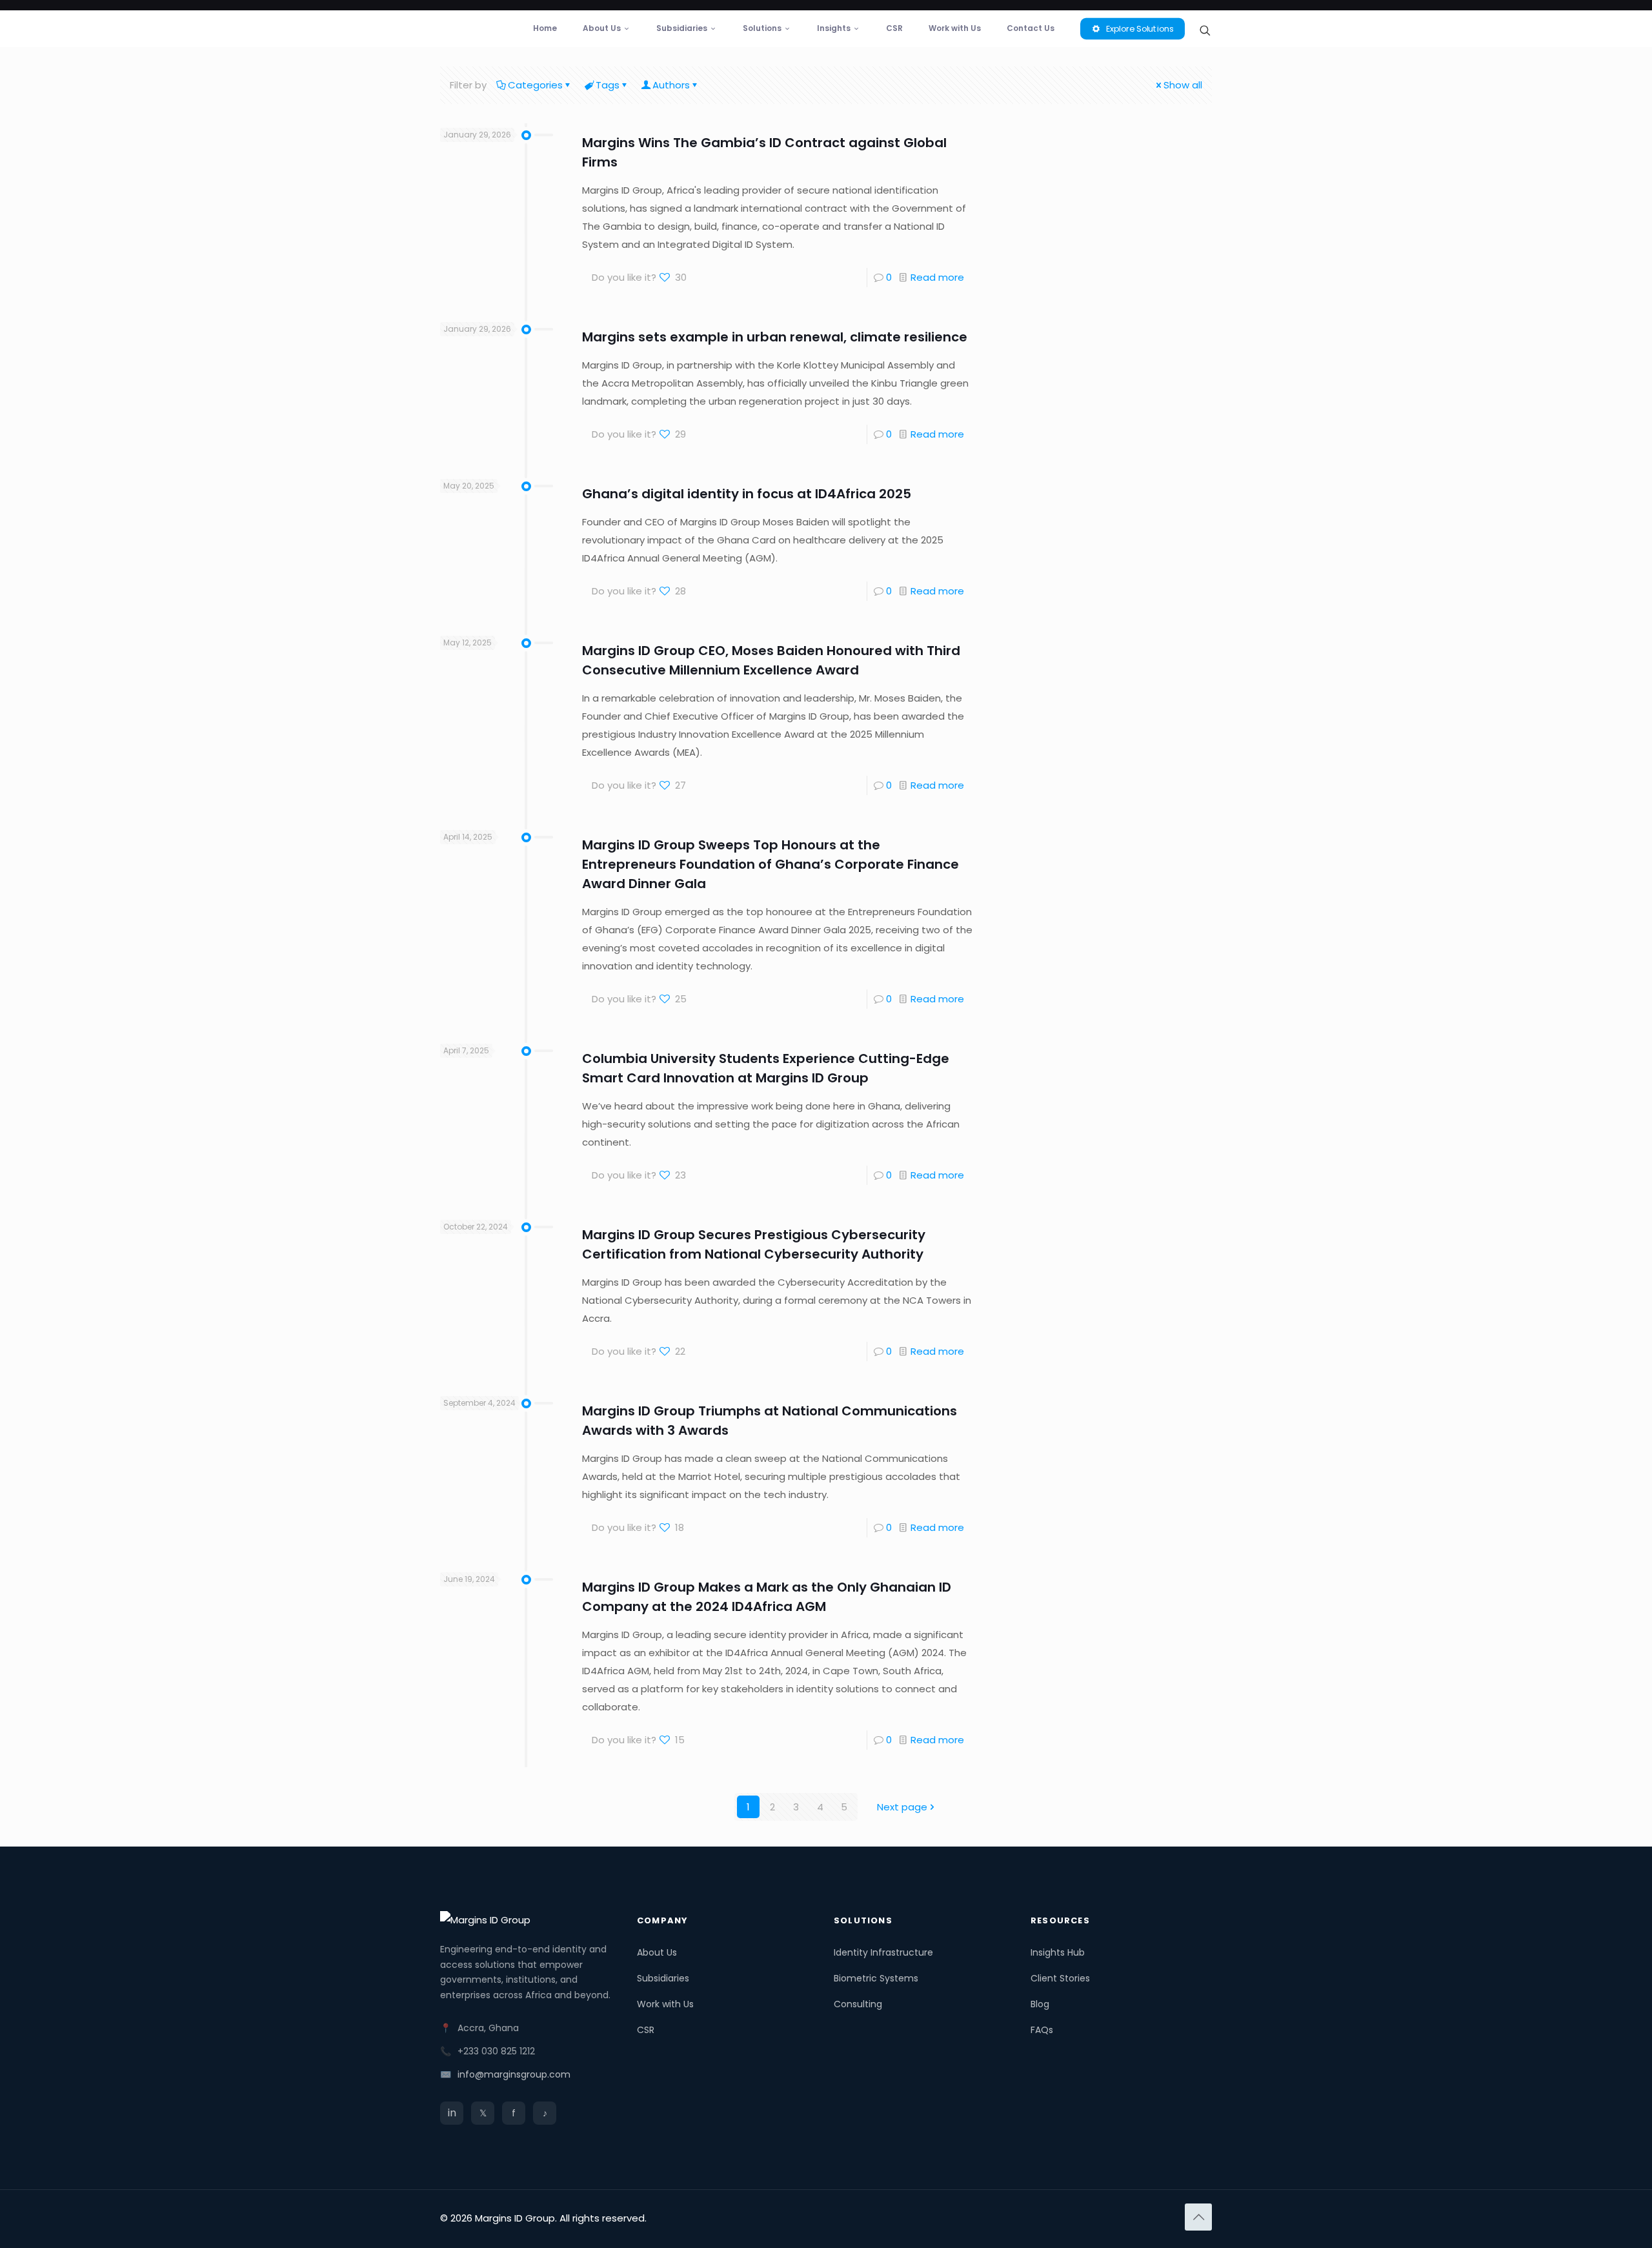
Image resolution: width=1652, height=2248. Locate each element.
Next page (902, 1807)
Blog (1040, 2004)
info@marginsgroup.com (514, 2074)
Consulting (858, 2004)
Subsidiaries (663, 1978)
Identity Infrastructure (883, 1952)
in (452, 2113)
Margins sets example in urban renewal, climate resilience (775, 337)
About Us (657, 1952)
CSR (646, 2030)
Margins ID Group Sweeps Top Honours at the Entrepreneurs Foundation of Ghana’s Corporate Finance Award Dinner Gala (771, 864)
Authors (671, 85)
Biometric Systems (876, 1978)
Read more (937, 277)
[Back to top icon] (1198, 2217)
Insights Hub (1058, 1952)
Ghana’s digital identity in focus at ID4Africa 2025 (747, 494)
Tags (608, 85)
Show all (1183, 85)
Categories (535, 85)
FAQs (1042, 2030)
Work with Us (665, 2004)
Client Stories (1060, 1978)
